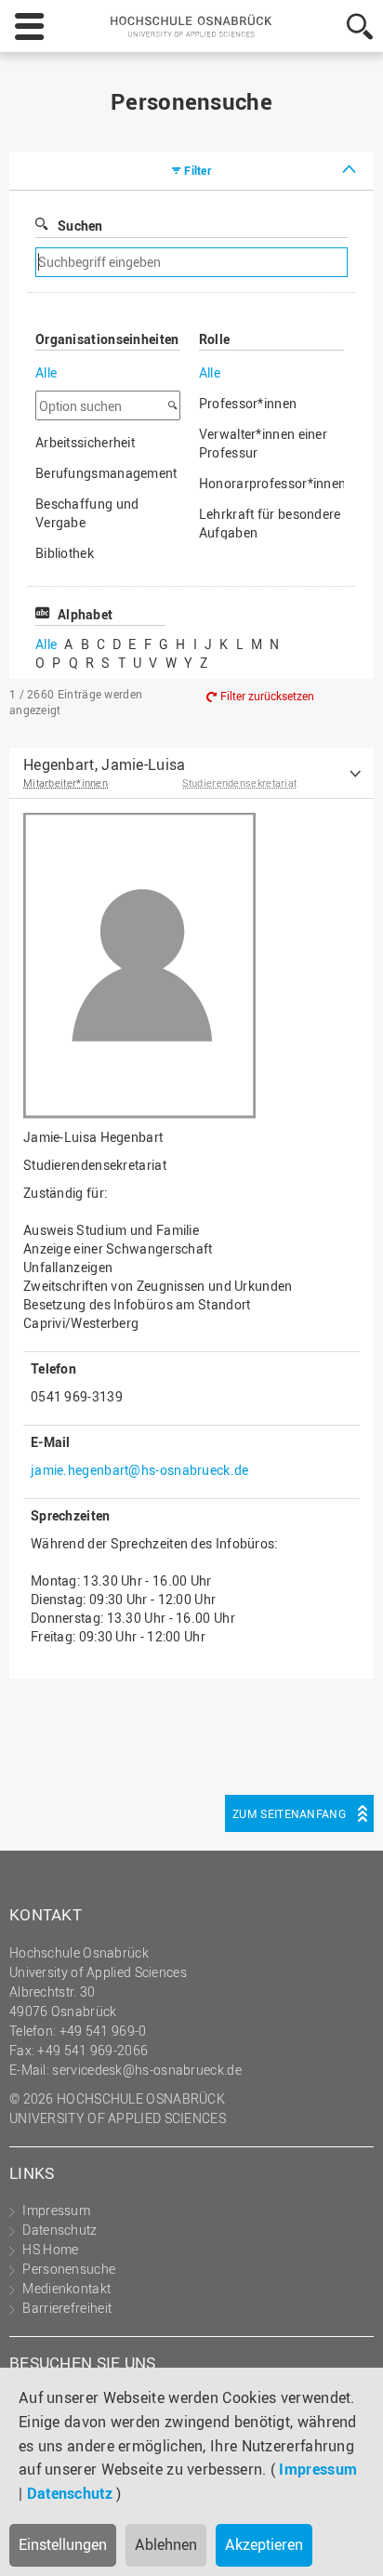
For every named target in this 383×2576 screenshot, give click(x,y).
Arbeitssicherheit (85, 442)
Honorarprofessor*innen (271, 483)
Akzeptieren (264, 2544)
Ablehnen (166, 2544)
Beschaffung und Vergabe (87, 513)
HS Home (50, 2249)
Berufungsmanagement (106, 473)
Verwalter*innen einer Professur (263, 443)
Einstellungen (63, 2544)
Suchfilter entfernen (264, 263)
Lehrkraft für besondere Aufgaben (270, 523)
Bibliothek (65, 553)
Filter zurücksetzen (267, 696)
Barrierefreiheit (67, 2308)
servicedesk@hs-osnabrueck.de (146, 2070)
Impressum (318, 2469)
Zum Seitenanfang (289, 1813)
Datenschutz (70, 2493)
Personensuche (69, 2269)
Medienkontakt (66, 2288)
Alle (46, 372)
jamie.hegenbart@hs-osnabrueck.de (140, 1470)
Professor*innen (248, 403)
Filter (198, 170)
